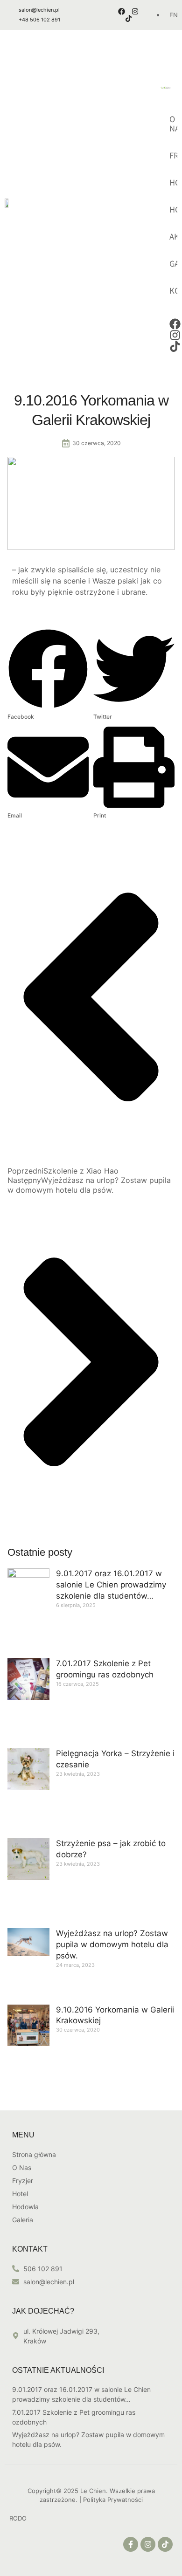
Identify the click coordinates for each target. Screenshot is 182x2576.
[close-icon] (147, 54)
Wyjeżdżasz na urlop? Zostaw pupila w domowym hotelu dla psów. (112, 1944)
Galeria (174, 264)
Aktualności (174, 237)
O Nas (174, 124)
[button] (48, 675)
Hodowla (174, 210)
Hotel (174, 183)
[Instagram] (135, 11)
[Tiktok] (129, 18)
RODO (18, 2518)
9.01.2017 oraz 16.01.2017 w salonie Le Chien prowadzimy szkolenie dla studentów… (111, 1585)
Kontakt (174, 291)
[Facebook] (122, 11)
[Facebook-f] (131, 2544)
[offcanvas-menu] (174, 44)
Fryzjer (174, 156)
